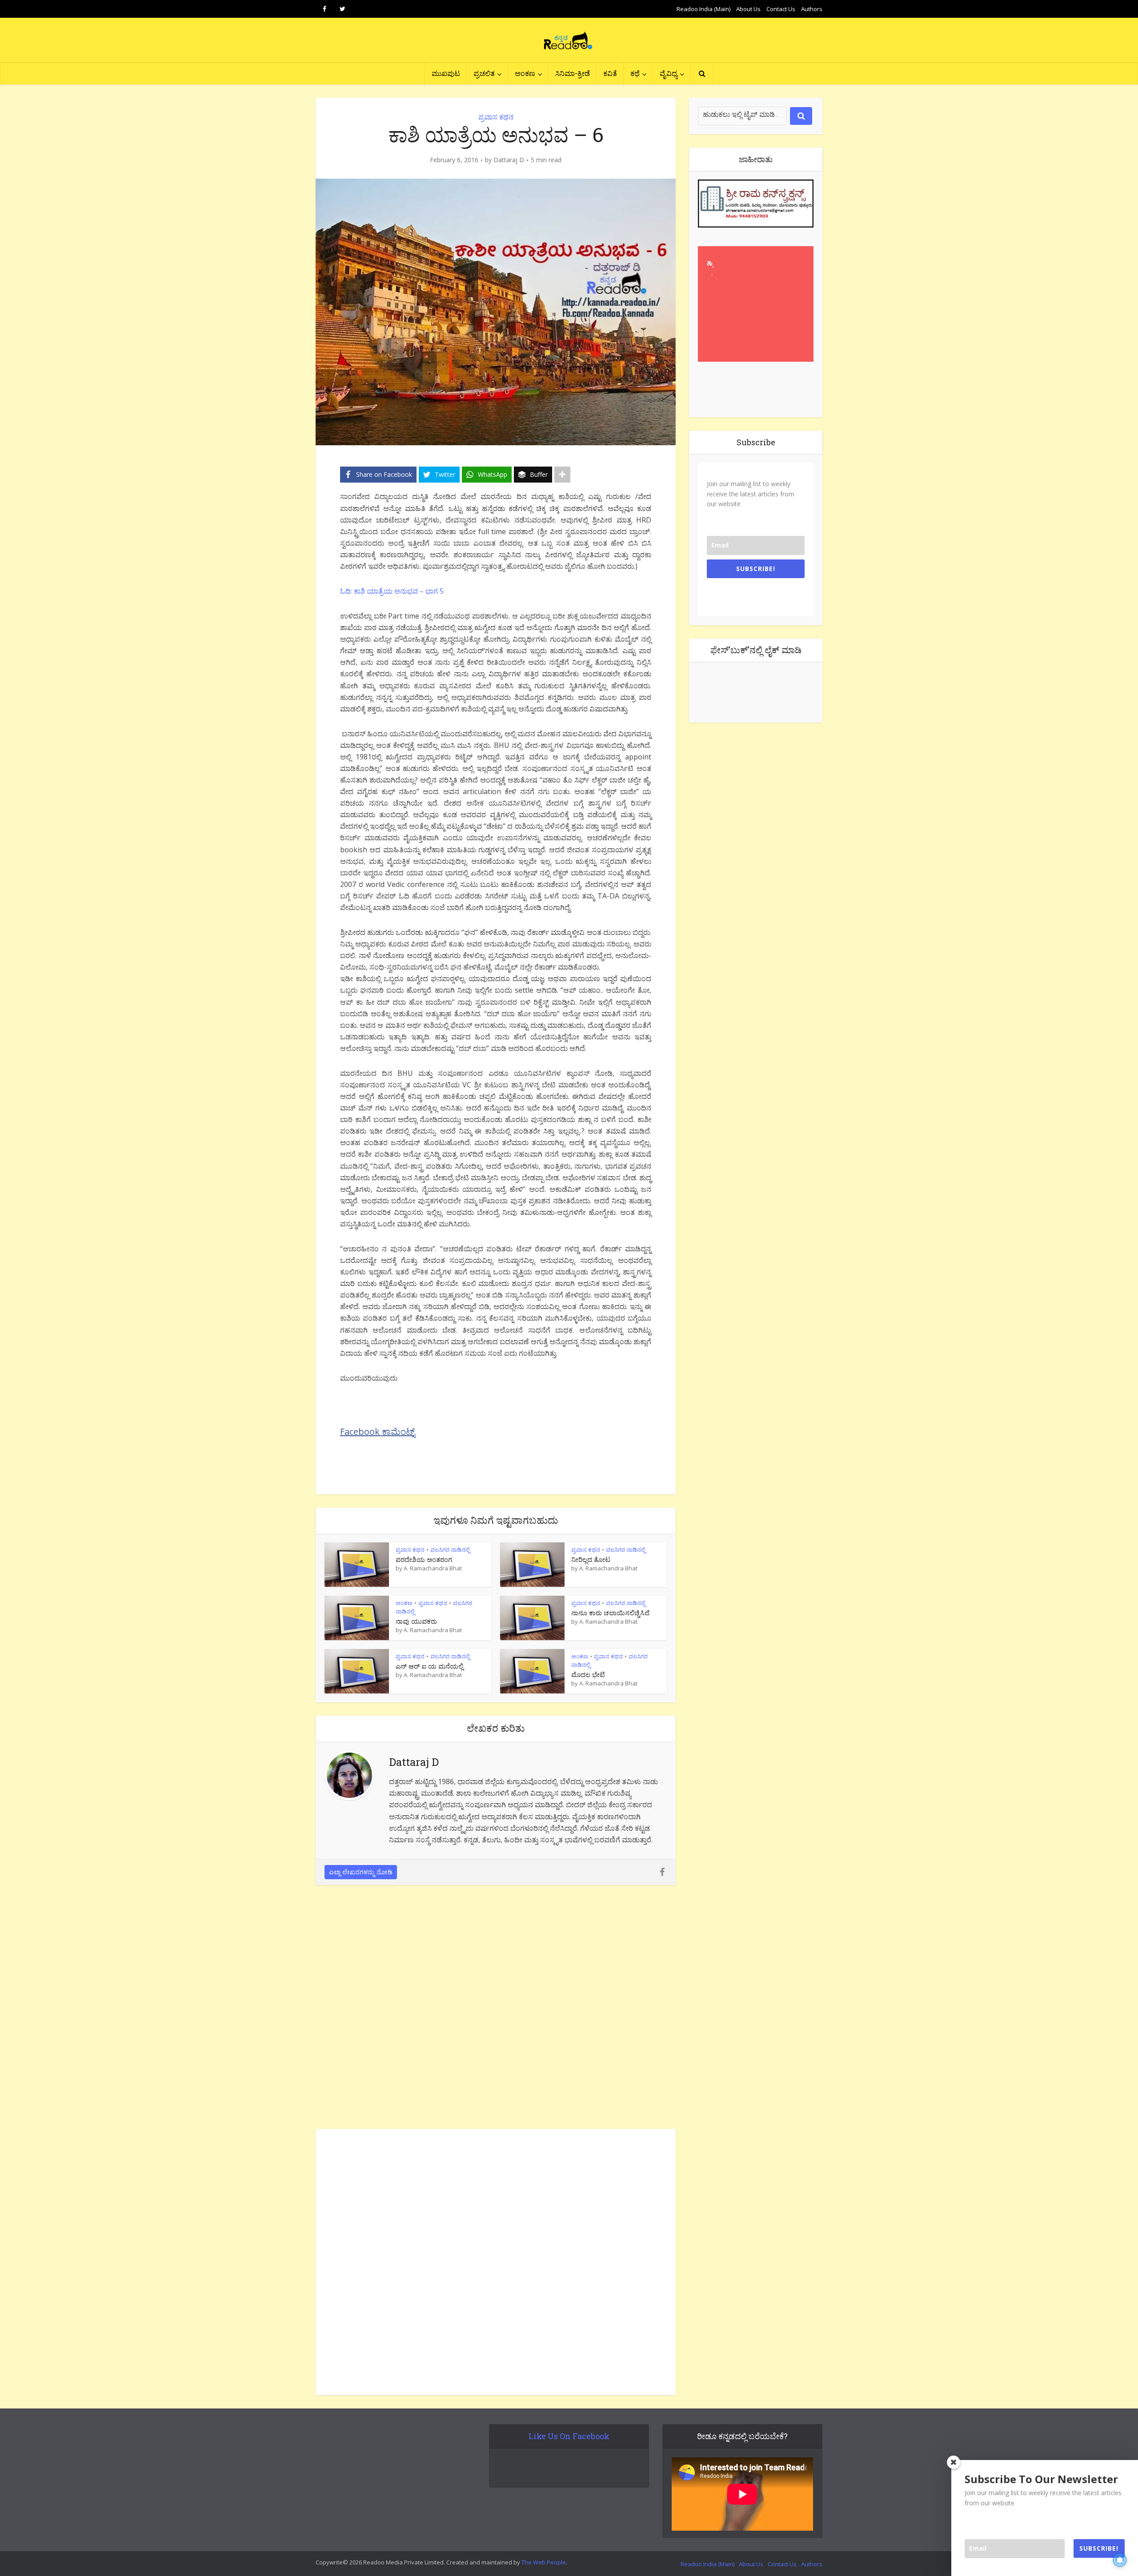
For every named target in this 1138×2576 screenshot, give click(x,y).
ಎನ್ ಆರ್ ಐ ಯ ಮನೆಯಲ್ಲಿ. (430, 1666)
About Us (748, 9)
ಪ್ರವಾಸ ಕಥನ (496, 117)
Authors (812, 9)
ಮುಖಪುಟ (446, 73)
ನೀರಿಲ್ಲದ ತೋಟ (591, 1559)
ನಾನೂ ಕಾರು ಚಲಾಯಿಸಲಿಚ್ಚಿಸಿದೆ (610, 1613)
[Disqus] (496, 2009)
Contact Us (781, 9)
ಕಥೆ (635, 73)
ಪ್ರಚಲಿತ (484, 73)
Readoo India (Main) (703, 9)
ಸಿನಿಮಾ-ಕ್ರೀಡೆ (573, 73)
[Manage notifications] (1120, 2560)
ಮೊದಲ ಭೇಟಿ (588, 1674)
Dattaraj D (509, 160)
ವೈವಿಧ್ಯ (669, 73)
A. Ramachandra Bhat (433, 1568)
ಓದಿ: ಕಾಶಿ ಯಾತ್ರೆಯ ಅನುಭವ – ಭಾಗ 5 (392, 591)
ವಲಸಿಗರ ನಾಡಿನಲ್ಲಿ (450, 1550)
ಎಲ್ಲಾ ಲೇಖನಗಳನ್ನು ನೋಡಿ (361, 1872)
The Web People (544, 2562)
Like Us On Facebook (569, 2436)
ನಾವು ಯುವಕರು (416, 1621)
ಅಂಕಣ (525, 73)
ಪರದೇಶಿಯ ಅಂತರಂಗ (424, 1559)
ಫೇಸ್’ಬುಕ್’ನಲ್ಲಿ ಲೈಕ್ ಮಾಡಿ (756, 650)
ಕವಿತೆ (610, 73)
